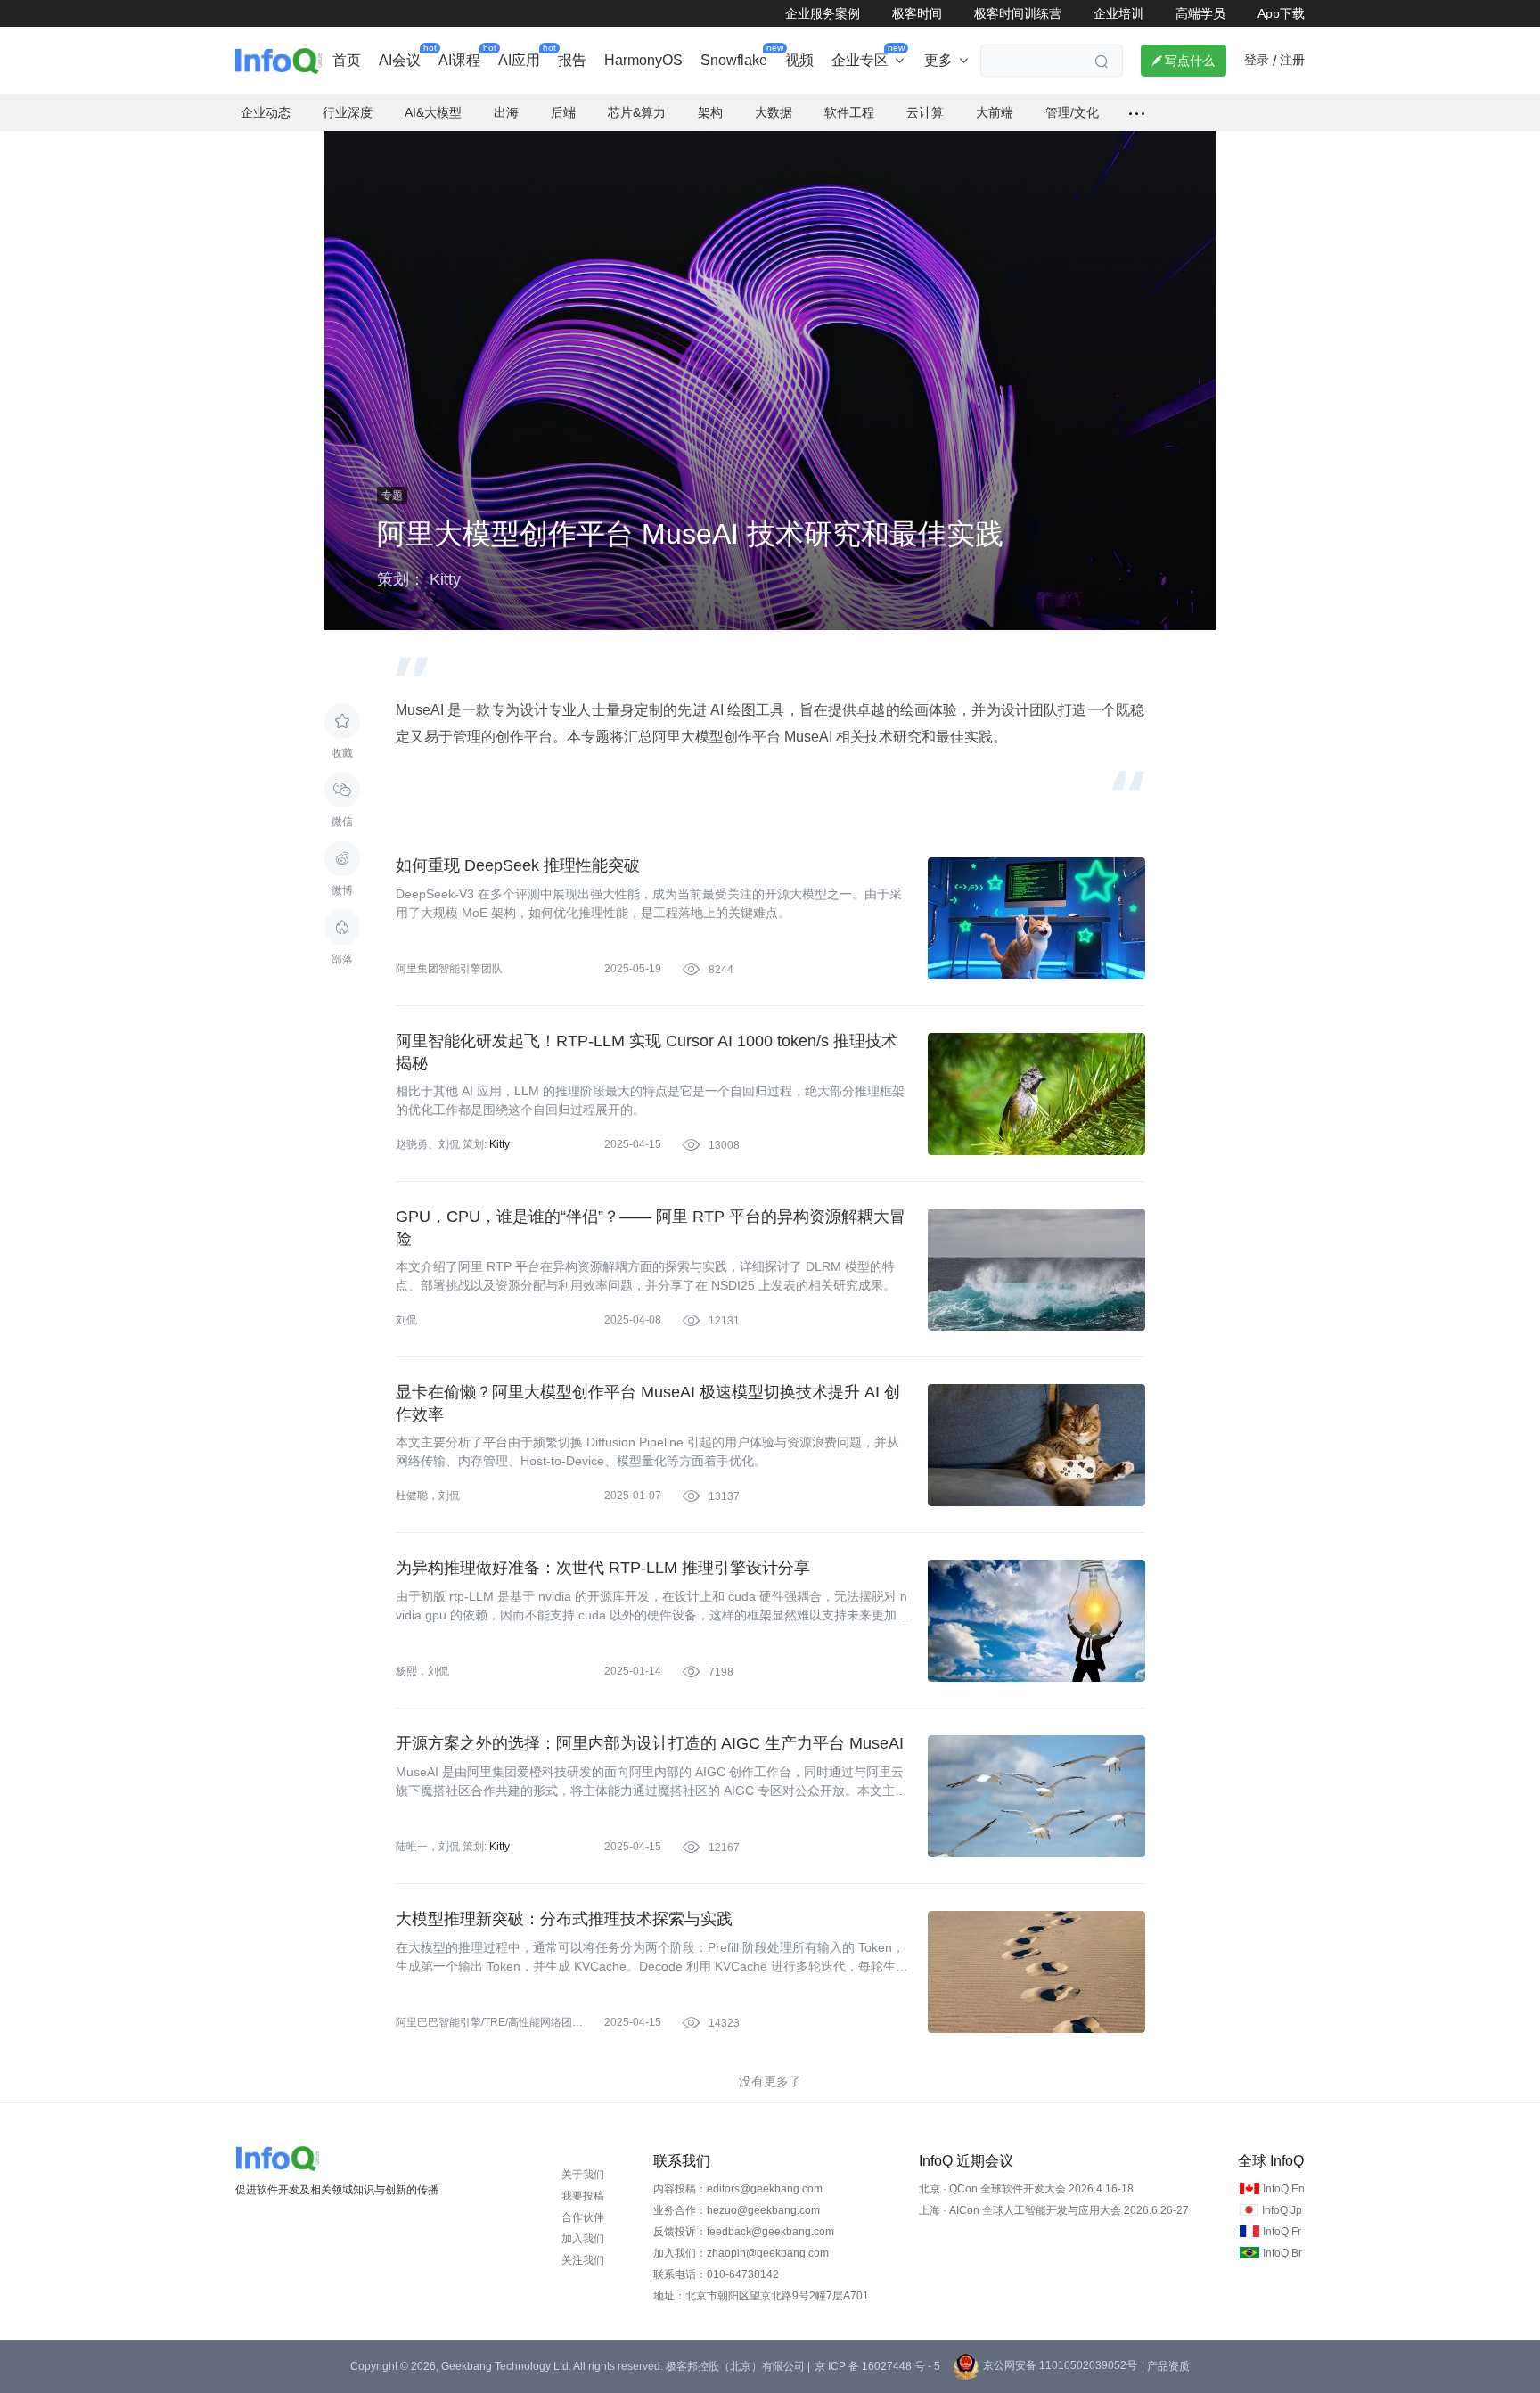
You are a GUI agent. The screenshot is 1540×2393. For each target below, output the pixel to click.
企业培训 (1118, 13)
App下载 (1281, 13)
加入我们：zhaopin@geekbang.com (741, 2253)
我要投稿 (583, 2196)
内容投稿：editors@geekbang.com (738, 2189)
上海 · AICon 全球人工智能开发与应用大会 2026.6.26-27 (1054, 2210)
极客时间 (917, 13)
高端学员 (1200, 13)
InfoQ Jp (1282, 2210)
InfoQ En (1284, 2189)
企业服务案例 (823, 13)
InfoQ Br (1282, 2253)
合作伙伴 (583, 2217)
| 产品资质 (1166, 2366)
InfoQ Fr (1282, 2232)
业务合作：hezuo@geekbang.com (737, 2210)
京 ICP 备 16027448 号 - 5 (877, 2366)
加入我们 (583, 2239)
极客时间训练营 (1018, 13)
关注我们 (583, 2260)
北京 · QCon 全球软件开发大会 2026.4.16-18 (1026, 2189)
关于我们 (583, 2175)
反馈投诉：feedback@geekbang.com (744, 2232)
